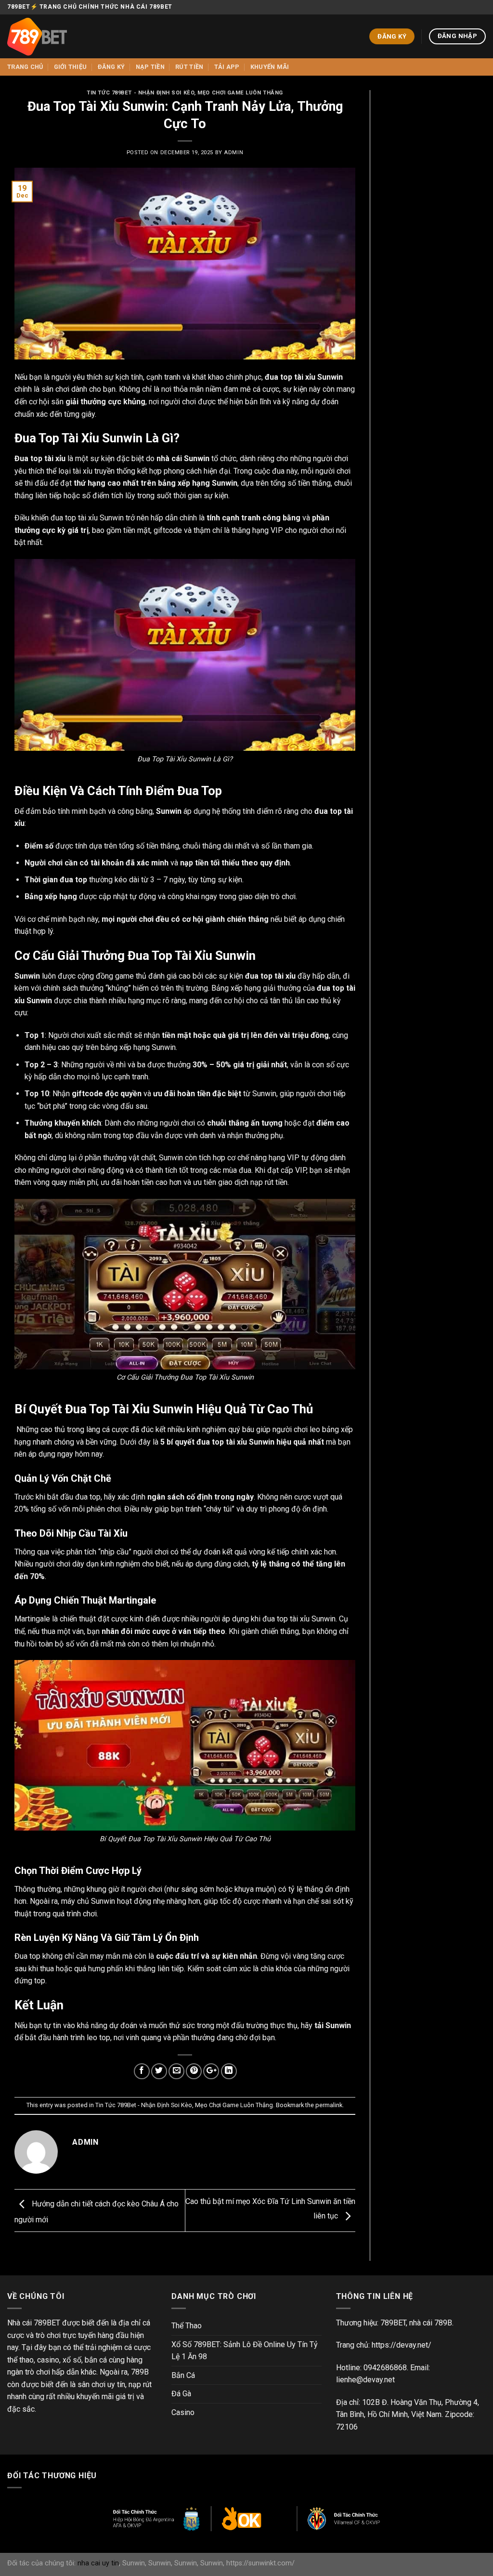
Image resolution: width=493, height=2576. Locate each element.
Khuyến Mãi (270, 67)
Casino (183, 2412)
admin (234, 153)
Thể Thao (187, 2326)
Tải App (227, 67)
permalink (329, 2105)
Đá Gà (181, 2394)
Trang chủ (25, 67)
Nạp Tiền (150, 67)
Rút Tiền (189, 67)
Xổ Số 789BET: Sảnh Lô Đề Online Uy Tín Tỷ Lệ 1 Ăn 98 (245, 2351)
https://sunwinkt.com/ (260, 2563)
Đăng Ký (111, 67)
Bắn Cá (183, 2375)
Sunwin (134, 2563)
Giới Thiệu (71, 67)
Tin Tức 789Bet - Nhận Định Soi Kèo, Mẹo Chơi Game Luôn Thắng (185, 93)
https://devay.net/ (402, 2345)
